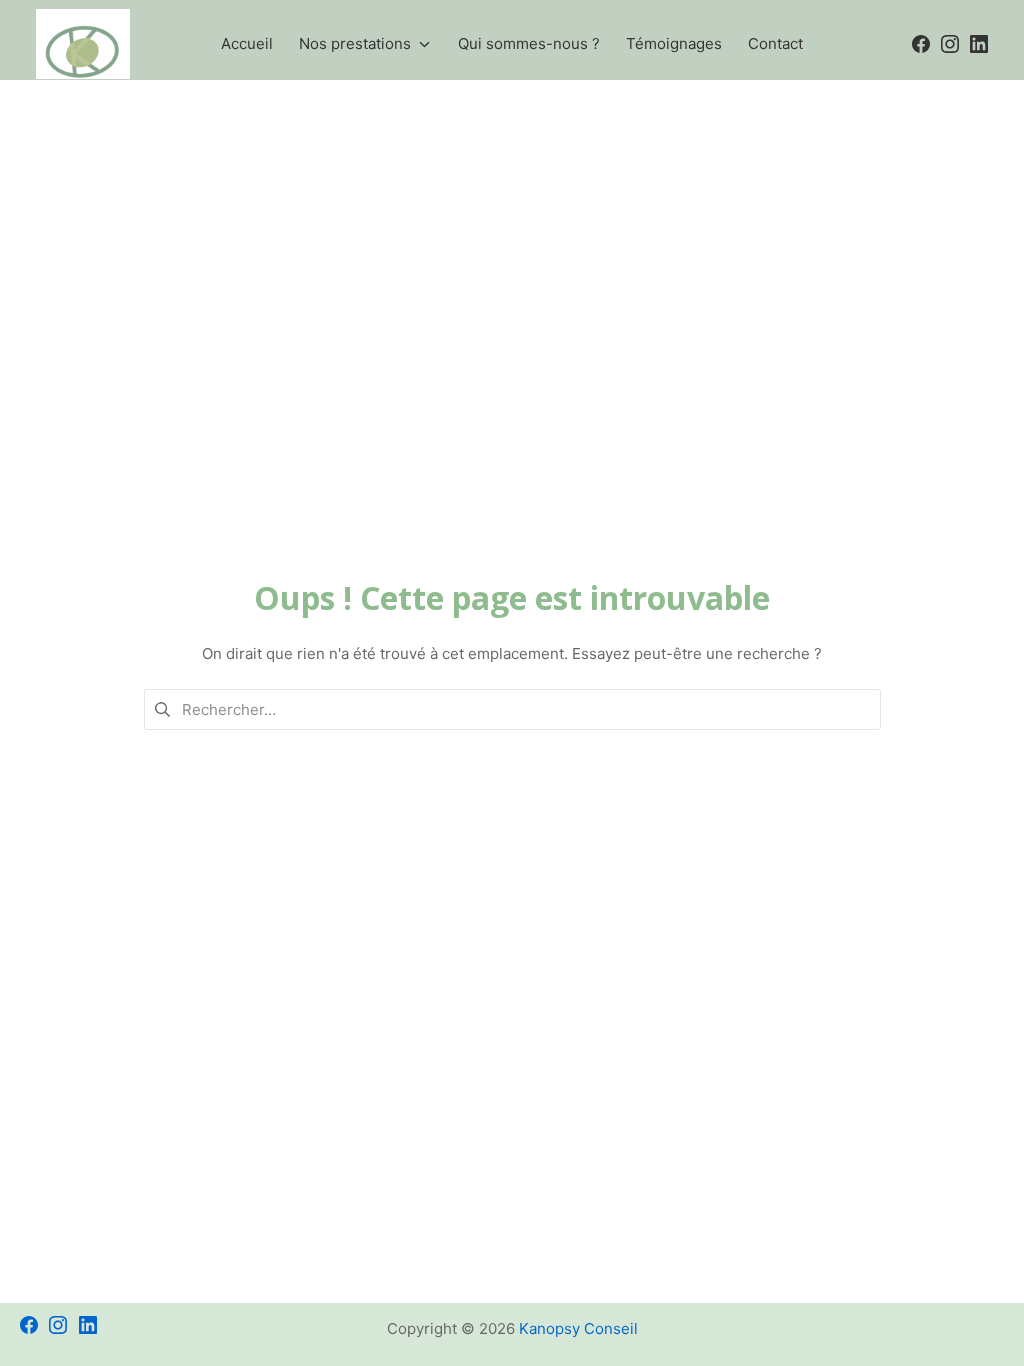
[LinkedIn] (88, 1308)
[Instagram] (58, 1308)
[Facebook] (29, 1308)
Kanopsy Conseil (578, 1328)
